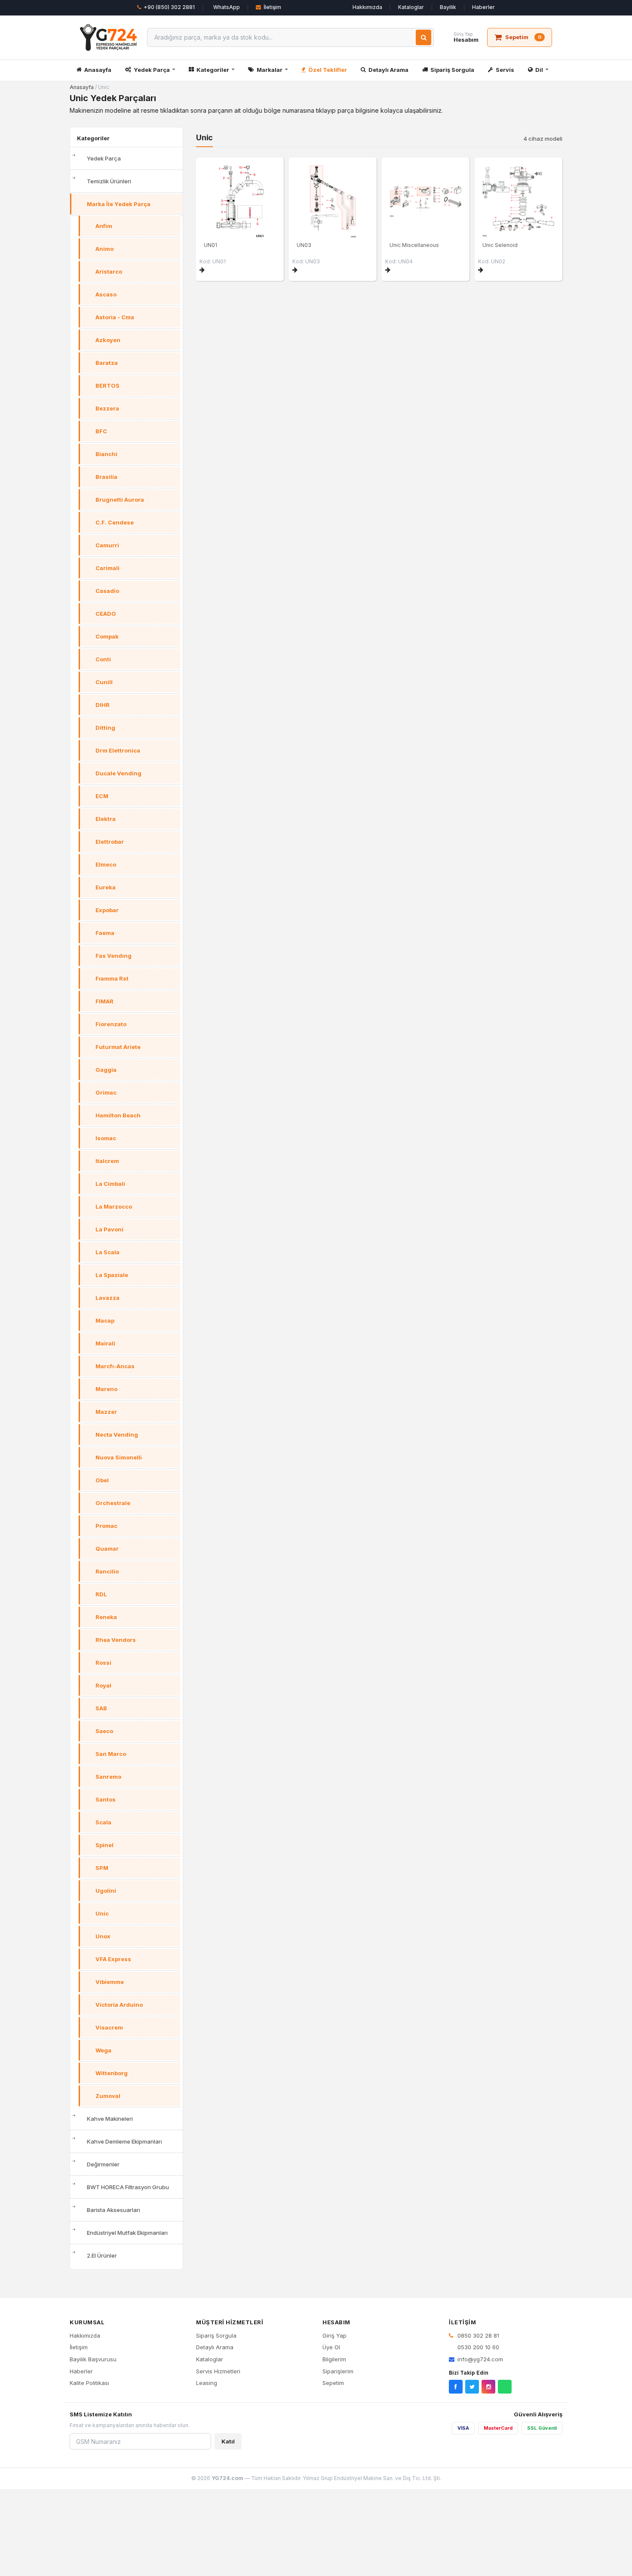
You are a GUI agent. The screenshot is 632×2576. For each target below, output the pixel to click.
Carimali (107, 568)
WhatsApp (227, 7)
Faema (105, 933)
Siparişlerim (338, 2371)
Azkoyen (108, 340)
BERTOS (107, 386)
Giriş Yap (334, 2335)
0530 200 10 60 (477, 2347)
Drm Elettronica (118, 750)
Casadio (107, 591)
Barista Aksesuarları (114, 2210)
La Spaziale (112, 1275)
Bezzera (107, 408)
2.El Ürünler (102, 2255)
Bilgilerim (334, 2359)
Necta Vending (117, 1435)
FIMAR (104, 1001)
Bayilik (448, 7)
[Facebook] (456, 2387)
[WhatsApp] (505, 2387)
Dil (539, 70)
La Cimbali (110, 1184)
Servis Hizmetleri (218, 2371)
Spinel (104, 1845)
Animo (104, 249)
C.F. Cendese (115, 522)
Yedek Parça (152, 70)
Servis (505, 70)
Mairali (105, 1343)
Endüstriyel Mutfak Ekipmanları (127, 2233)
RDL (101, 1594)
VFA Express (113, 1959)
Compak (107, 636)
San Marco (111, 1754)
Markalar (270, 70)
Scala (103, 1822)
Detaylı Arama (388, 70)
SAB (101, 1708)
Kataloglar (411, 7)
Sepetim (333, 2383)
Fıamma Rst (112, 978)
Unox (103, 1936)
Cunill (104, 682)
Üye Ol (331, 2347)
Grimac (106, 1092)
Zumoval (108, 2096)
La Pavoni (109, 1229)
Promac (106, 1526)
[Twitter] (472, 2387)
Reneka (106, 1617)
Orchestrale (113, 1503)
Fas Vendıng (114, 956)
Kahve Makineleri (110, 2119)
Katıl (228, 2441)
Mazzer (106, 1412)
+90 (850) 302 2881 (169, 7)
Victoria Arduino (119, 2005)
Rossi (103, 1663)
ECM (102, 796)
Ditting (105, 728)
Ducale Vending (118, 773)
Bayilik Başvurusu (93, 2359)
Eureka (106, 887)
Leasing (207, 2383)
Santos (106, 1799)
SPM (102, 1868)
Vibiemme (110, 1982)
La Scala (107, 1252)
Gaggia (106, 1070)
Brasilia (106, 477)
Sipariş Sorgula (452, 70)
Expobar (107, 910)
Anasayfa (98, 70)
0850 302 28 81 (477, 2335)
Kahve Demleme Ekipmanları (124, 2141)
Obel (102, 1480)
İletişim (272, 7)
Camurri (107, 545)
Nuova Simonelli (119, 1457)
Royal (103, 1685)
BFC (101, 431)
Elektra (106, 819)
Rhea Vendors (116, 1640)
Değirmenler (103, 2164)
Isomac (106, 1138)
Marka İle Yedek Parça (119, 204)
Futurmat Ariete (118, 1047)
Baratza (107, 363)
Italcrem (107, 1161)
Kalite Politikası (89, 2383)
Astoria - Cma (115, 317)
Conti (103, 659)
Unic (102, 1913)
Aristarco (109, 271)
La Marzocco (114, 1206)
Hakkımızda (367, 7)
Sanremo (108, 1777)
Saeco (104, 1731)
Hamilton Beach (118, 1115)
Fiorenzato (111, 1024)
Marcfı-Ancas (115, 1366)
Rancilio (107, 1571)
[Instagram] (488, 2387)
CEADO (106, 614)
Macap (105, 1320)
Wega (103, 2050)
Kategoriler (213, 70)
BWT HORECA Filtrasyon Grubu (128, 2187)
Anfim (104, 226)
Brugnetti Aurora (120, 500)
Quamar (107, 1549)
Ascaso (106, 294)
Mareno (106, 1389)
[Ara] (423, 37)
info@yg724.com (480, 2359)
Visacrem (109, 2027)
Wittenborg (112, 2073)
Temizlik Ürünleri (109, 181)
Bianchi (106, 454)
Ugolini (106, 1891)
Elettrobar (110, 842)
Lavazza (107, 1298)
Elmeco (106, 864)
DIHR (103, 705)
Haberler (483, 7)
